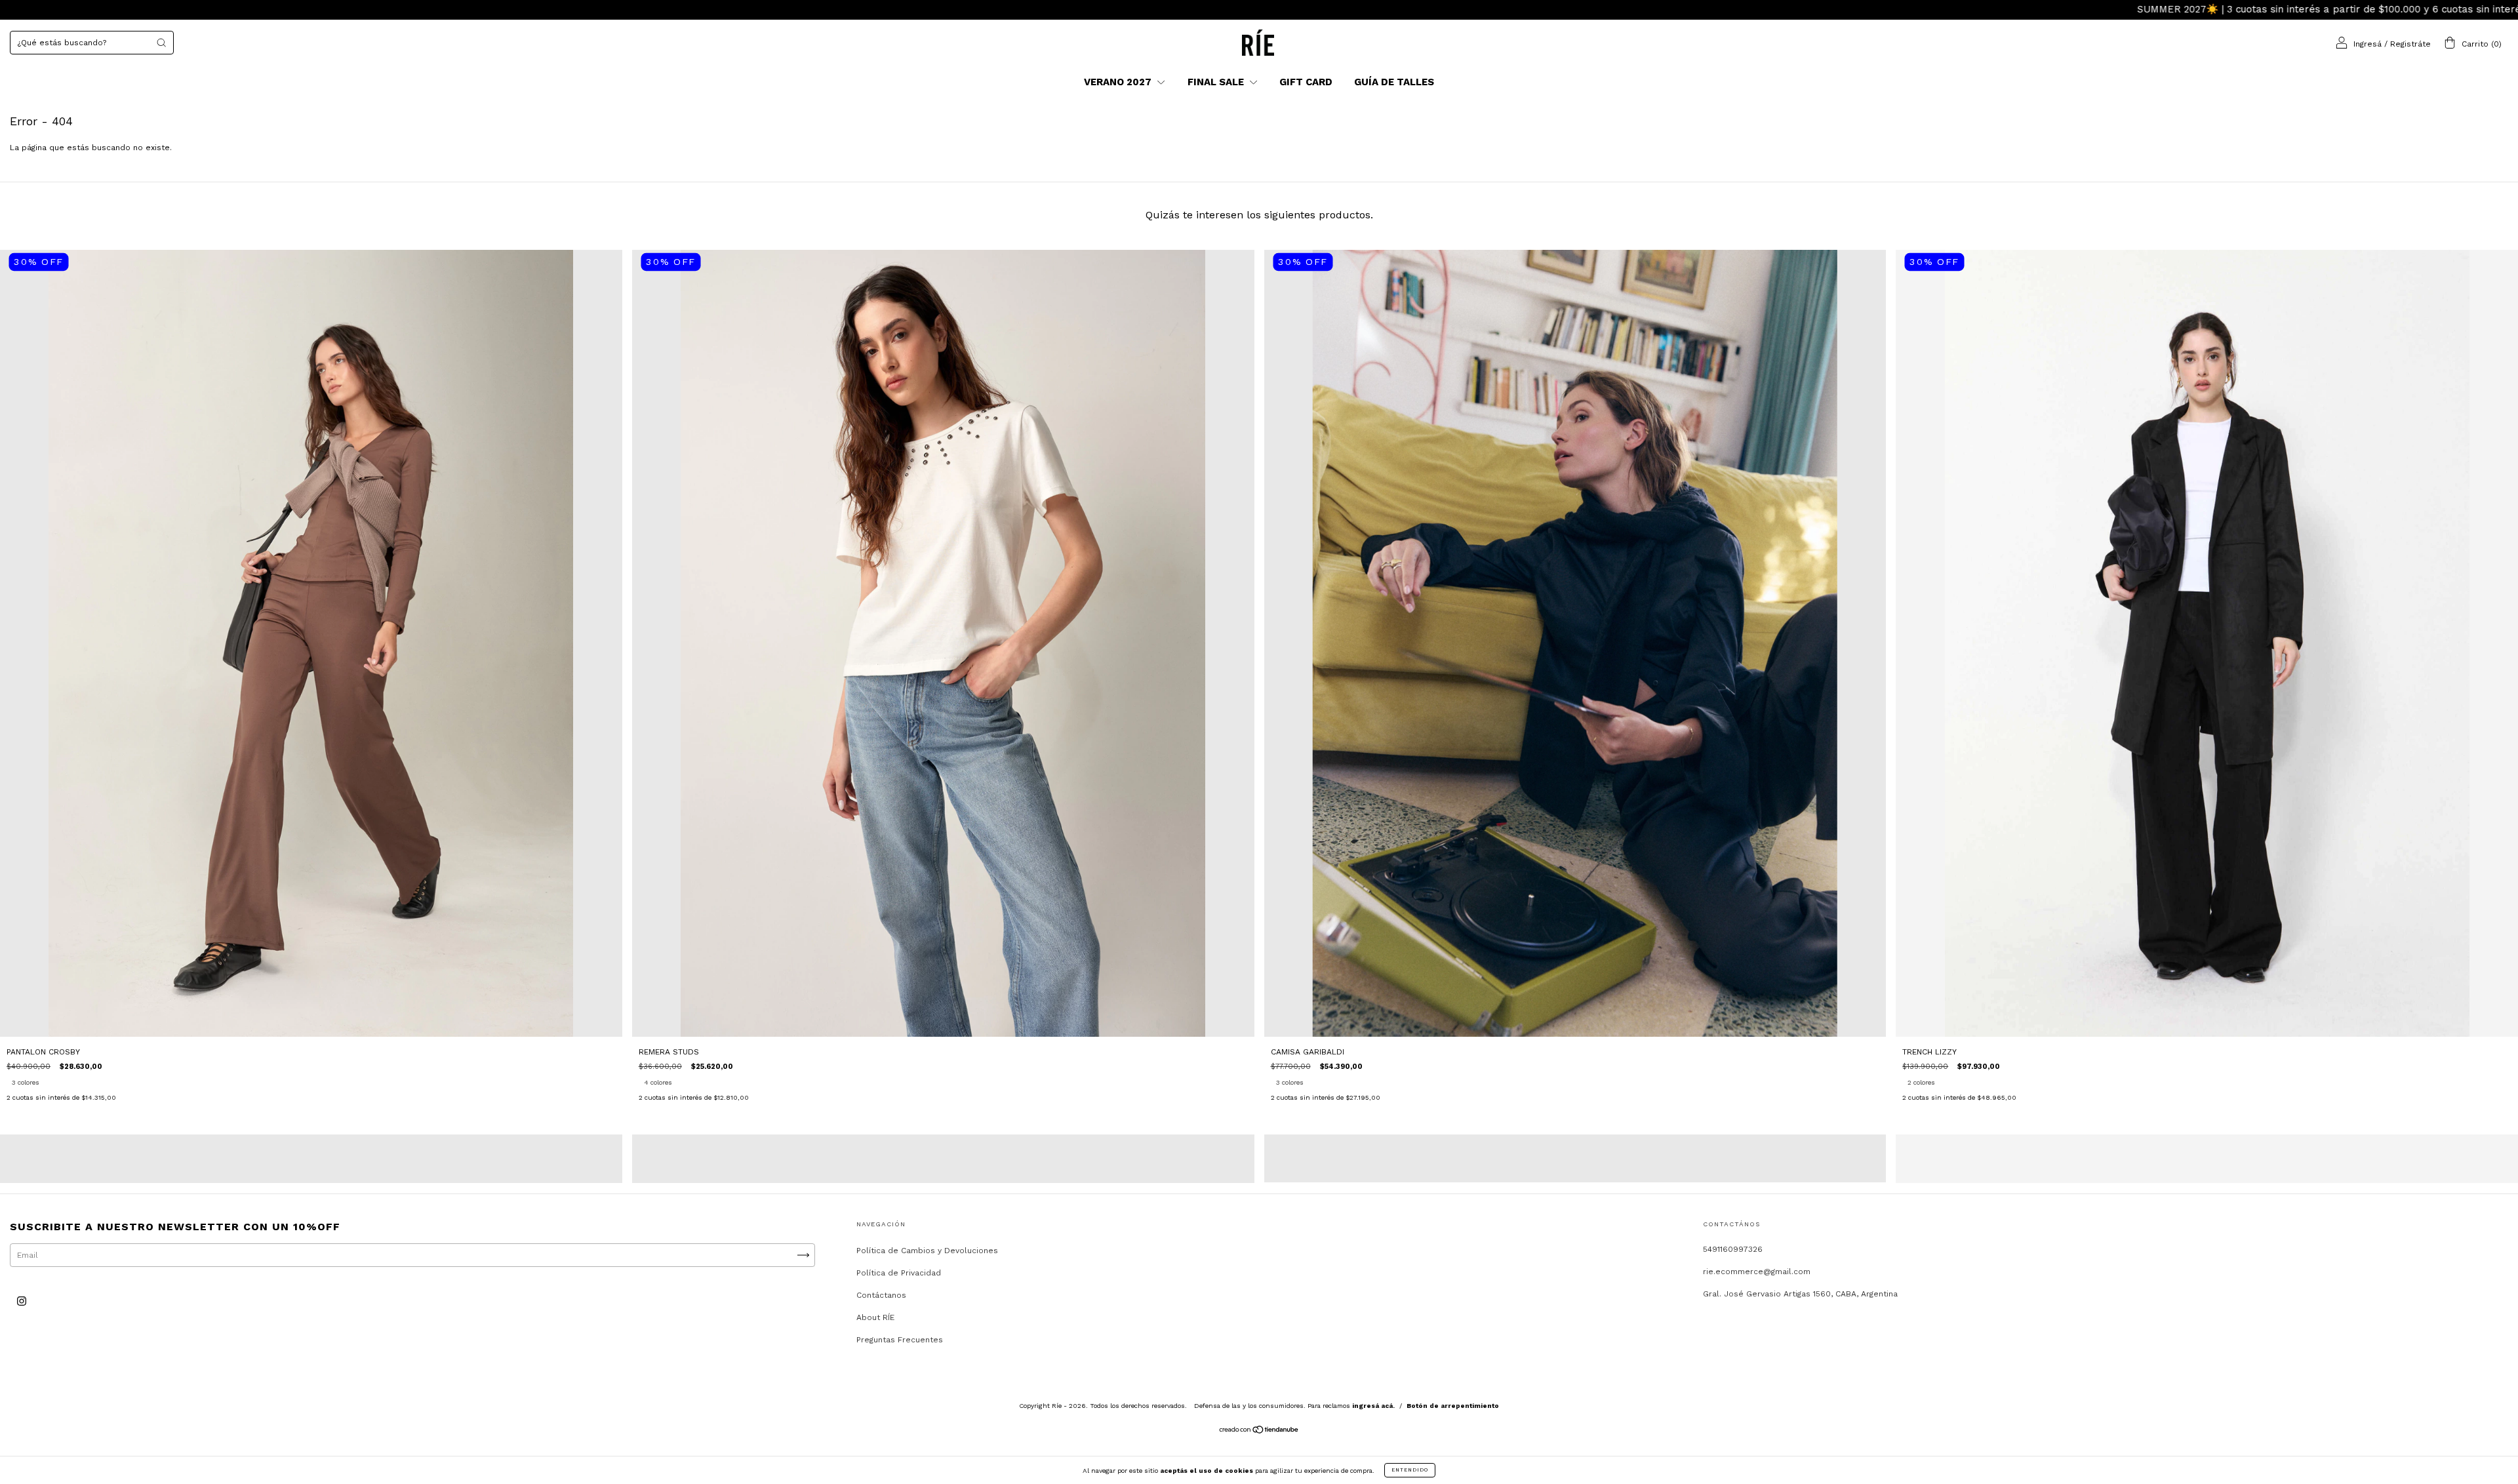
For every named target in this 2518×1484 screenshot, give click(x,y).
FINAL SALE (1217, 82)
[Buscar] (161, 43)
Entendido (1410, 1470)
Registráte (2410, 44)
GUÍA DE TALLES (1394, 82)
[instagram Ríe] (22, 1301)
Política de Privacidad (899, 1273)
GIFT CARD (1306, 82)
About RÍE (875, 1317)
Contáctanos (881, 1295)
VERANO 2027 (1119, 82)
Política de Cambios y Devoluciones (927, 1251)
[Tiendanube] (1259, 1432)
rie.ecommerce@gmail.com (1757, 1272)
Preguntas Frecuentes (900, 1340)
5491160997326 (1733, 1249)
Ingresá (2368, 44)
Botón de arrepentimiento (1453, 1406)
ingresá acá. (1373, 1406)
